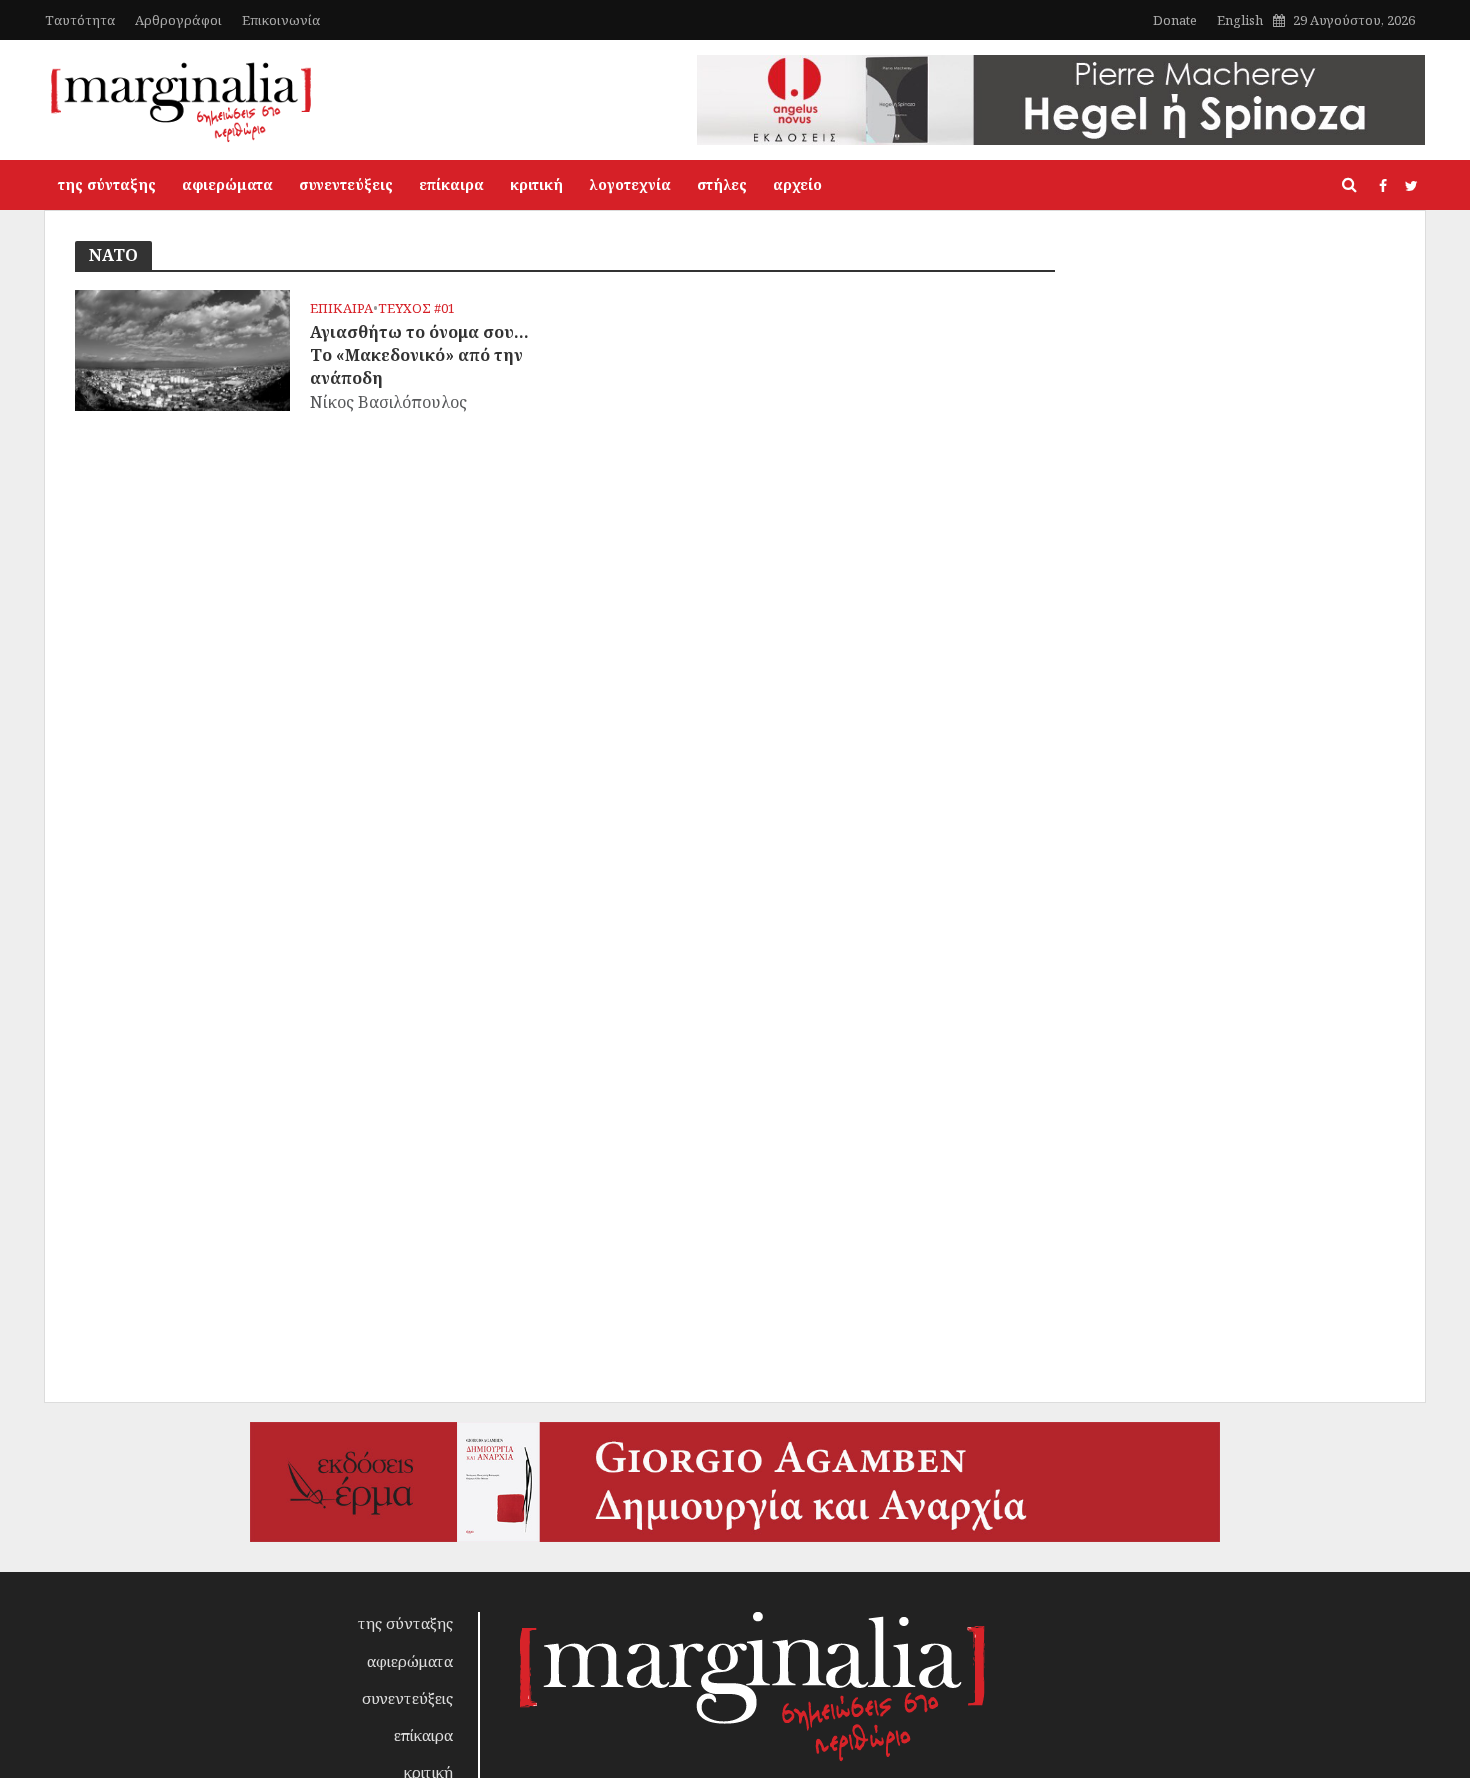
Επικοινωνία (281, 20)
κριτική (536, 184)
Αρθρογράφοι (178, 20)
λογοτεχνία (630, 184)
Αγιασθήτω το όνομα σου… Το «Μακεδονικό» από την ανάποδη (419, 355)
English (1240, 20)
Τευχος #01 (416, 308)
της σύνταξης (107, 184)
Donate (1175, 20)
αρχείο (797, 184)
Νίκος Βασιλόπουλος (388, 402)
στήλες (722, 184)
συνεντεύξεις (346, 184)
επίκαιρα (451, 184)
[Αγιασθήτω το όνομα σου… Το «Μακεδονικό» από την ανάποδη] (182, 349)
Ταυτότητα (80, 20)
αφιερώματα (227, 184)
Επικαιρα (341, 308)
